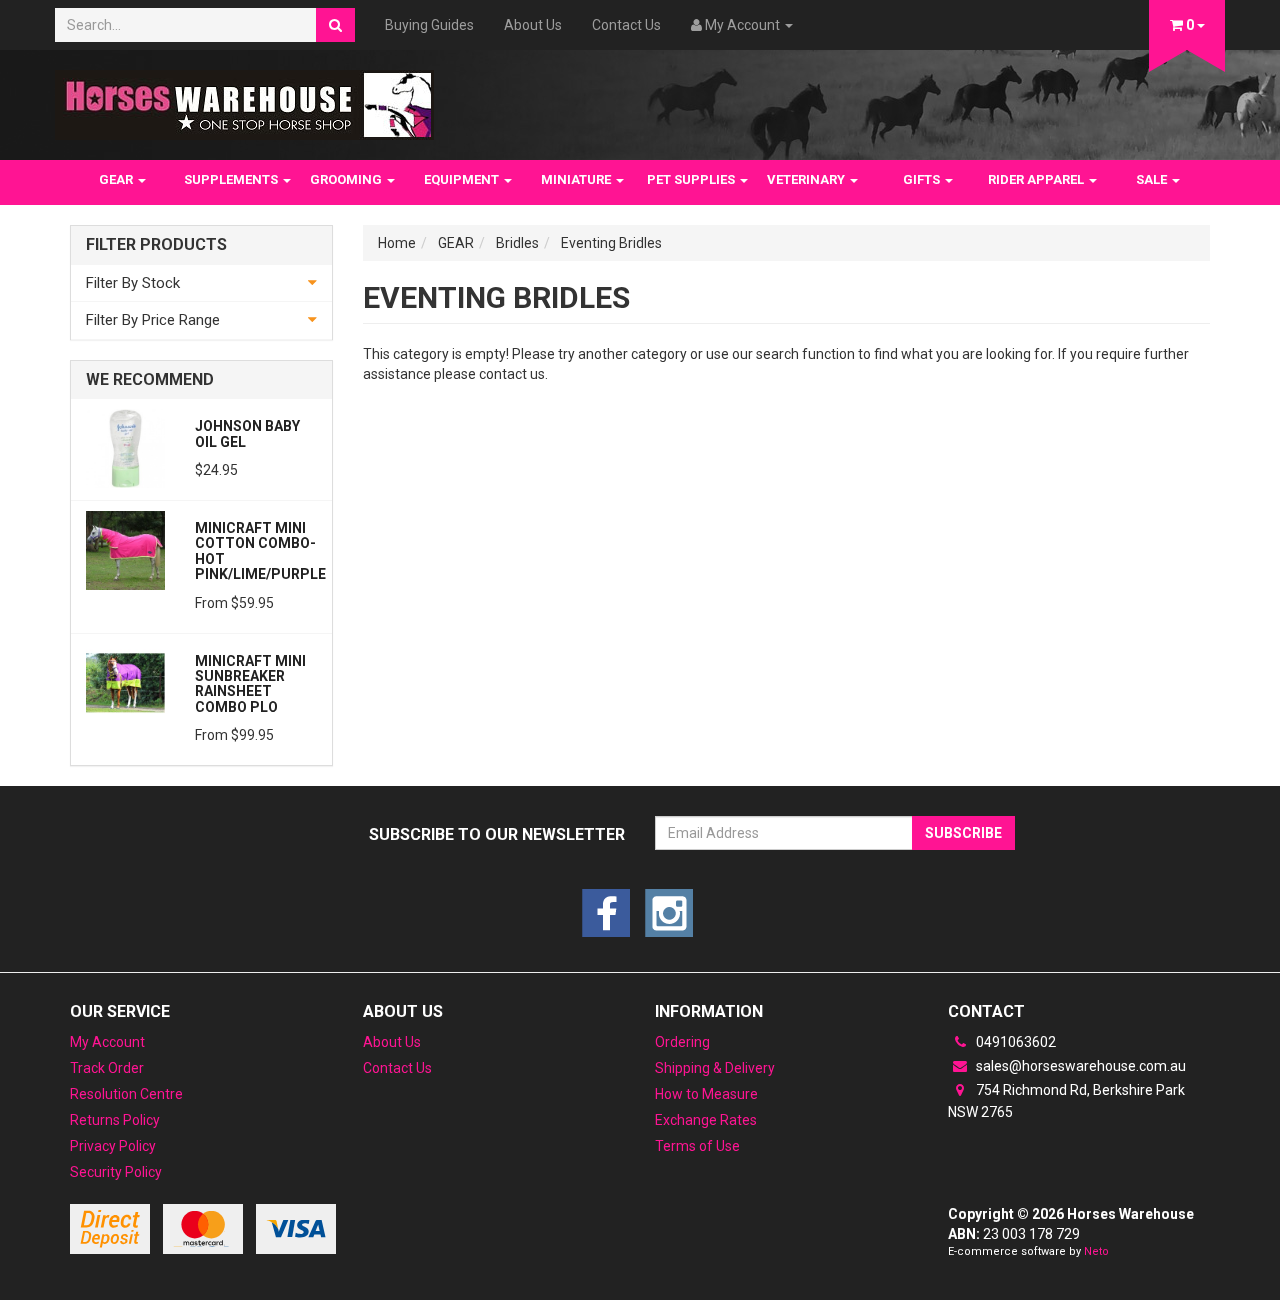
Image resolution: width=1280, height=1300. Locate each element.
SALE (1153, 179)
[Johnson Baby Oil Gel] (125, 447)
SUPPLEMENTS (232, 179)
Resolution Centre (126, 1094)
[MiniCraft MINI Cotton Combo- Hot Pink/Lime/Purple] (125, 549)
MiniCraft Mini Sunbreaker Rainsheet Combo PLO (250, 684)
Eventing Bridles (611, 243)
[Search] (335, 25)
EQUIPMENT (463, 179)
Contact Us (626, 25)
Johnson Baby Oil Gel (247, 433)
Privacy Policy (113, 1146)
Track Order (107, 1068)
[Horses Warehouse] (244, 99)
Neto (1096, 1251)
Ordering (682, 1042)
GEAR (117, 179)
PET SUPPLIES (692, 179)
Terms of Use (697, 1146)
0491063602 (1014, 1042)
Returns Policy (115, 1120)
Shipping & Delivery (715, 1068)
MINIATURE (577, 179)
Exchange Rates (706, 1120)
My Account (107, 1042)
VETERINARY (807, 179)
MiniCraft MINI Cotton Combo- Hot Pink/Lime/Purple (260, 551)
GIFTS (923, 179)
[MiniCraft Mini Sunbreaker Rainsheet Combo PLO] (125, 682)
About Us (533, 25)
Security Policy (116, 1172)
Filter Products (156, 245)
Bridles (517, 243)
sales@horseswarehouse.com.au (1079, 1066)
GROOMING (347, 179)
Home (397, 243)
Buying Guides (429, 25)
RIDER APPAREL (1037, 179)
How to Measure (706, 1094)
